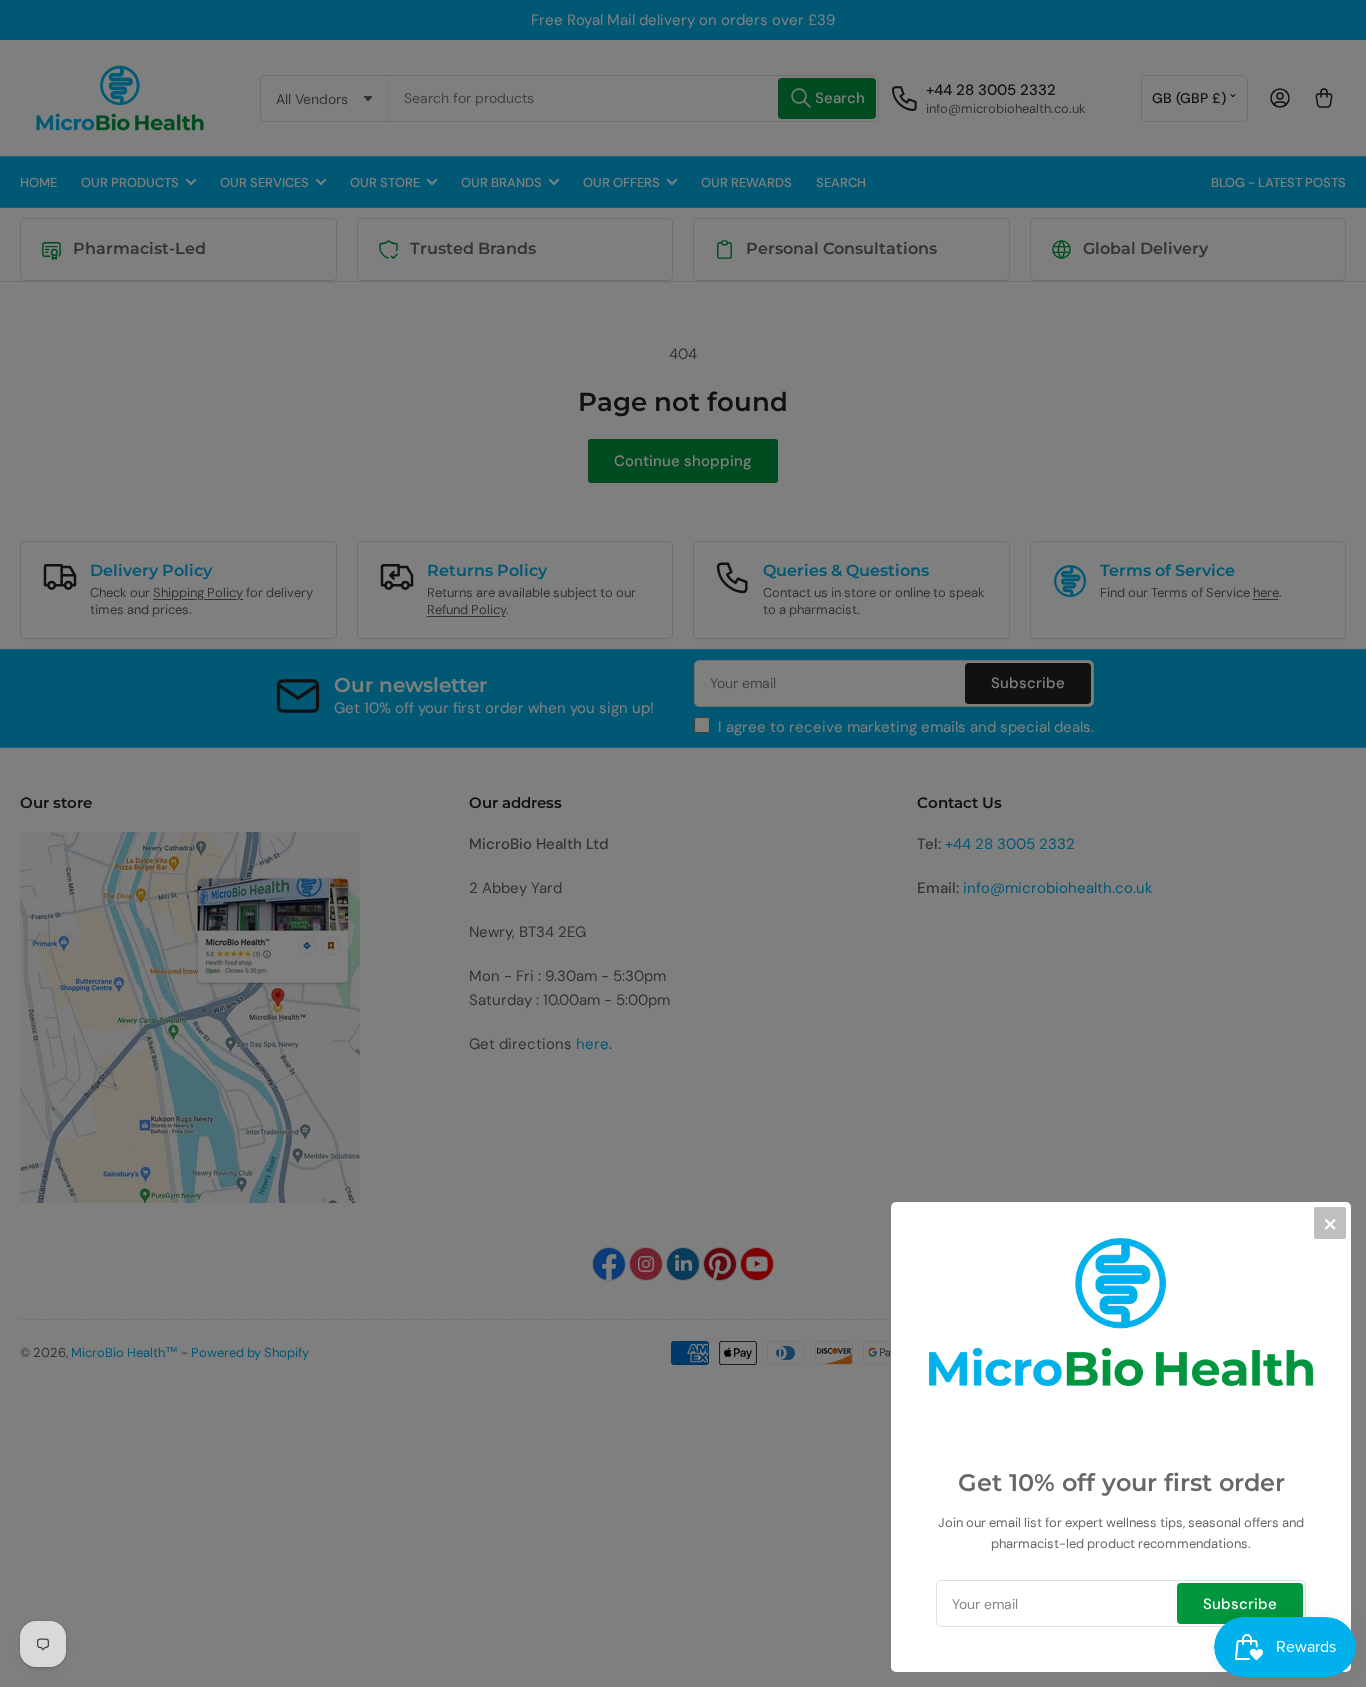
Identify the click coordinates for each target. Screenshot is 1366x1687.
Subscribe (1240, 1604)
